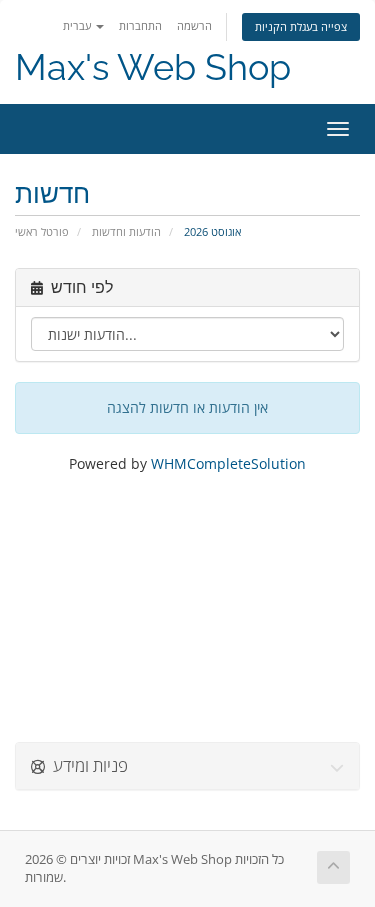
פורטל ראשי (42, 231)
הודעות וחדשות (126, 231)
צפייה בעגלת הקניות (301, 26)
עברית (78, 25)
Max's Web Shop (153, 67)
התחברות (140, 25)
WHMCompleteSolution (228, 463)
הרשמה (194, 25)
